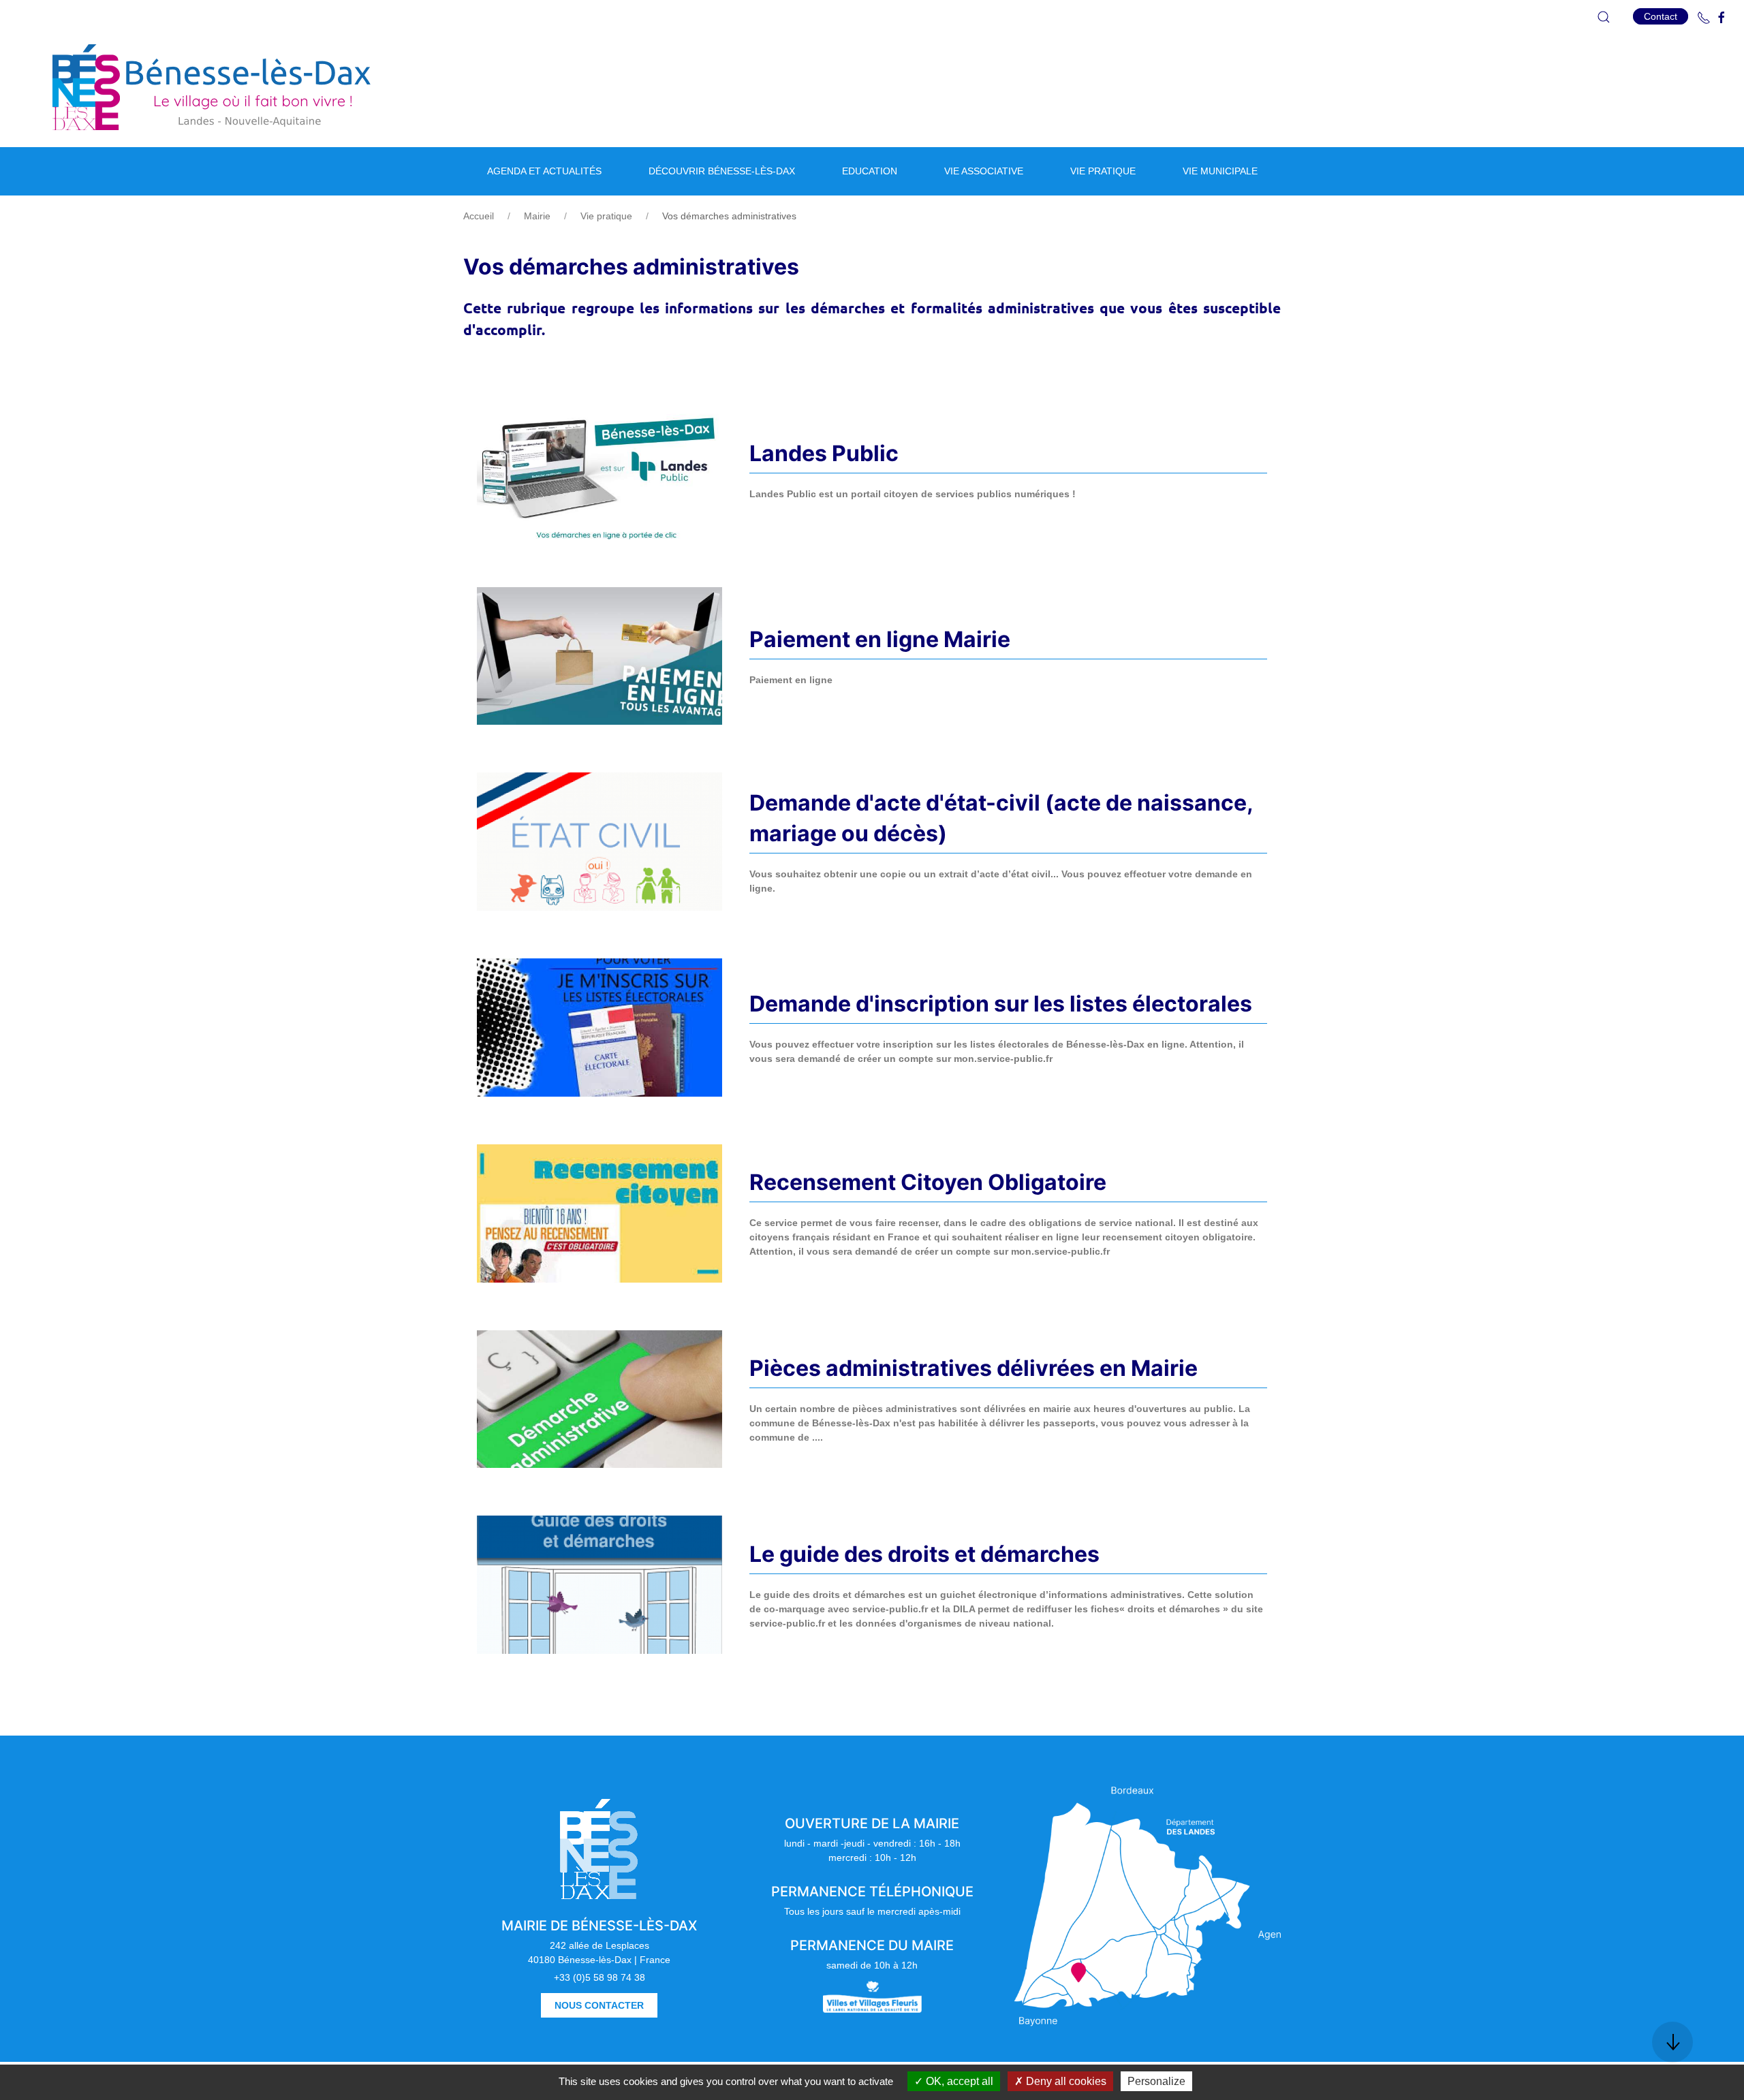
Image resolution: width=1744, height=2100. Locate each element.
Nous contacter (599, 2005)
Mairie (537, 216)
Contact (1661, 16)
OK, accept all (958, 2081)
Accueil (479, 216)
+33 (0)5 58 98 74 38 (599, 1977)
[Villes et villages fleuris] (872, 1996)
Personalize (1156, 2081)
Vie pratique (606, 216)
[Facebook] (1722, 18)
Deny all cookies (1065, 2081)
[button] (1604, 17)
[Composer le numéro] (1704, 18)
